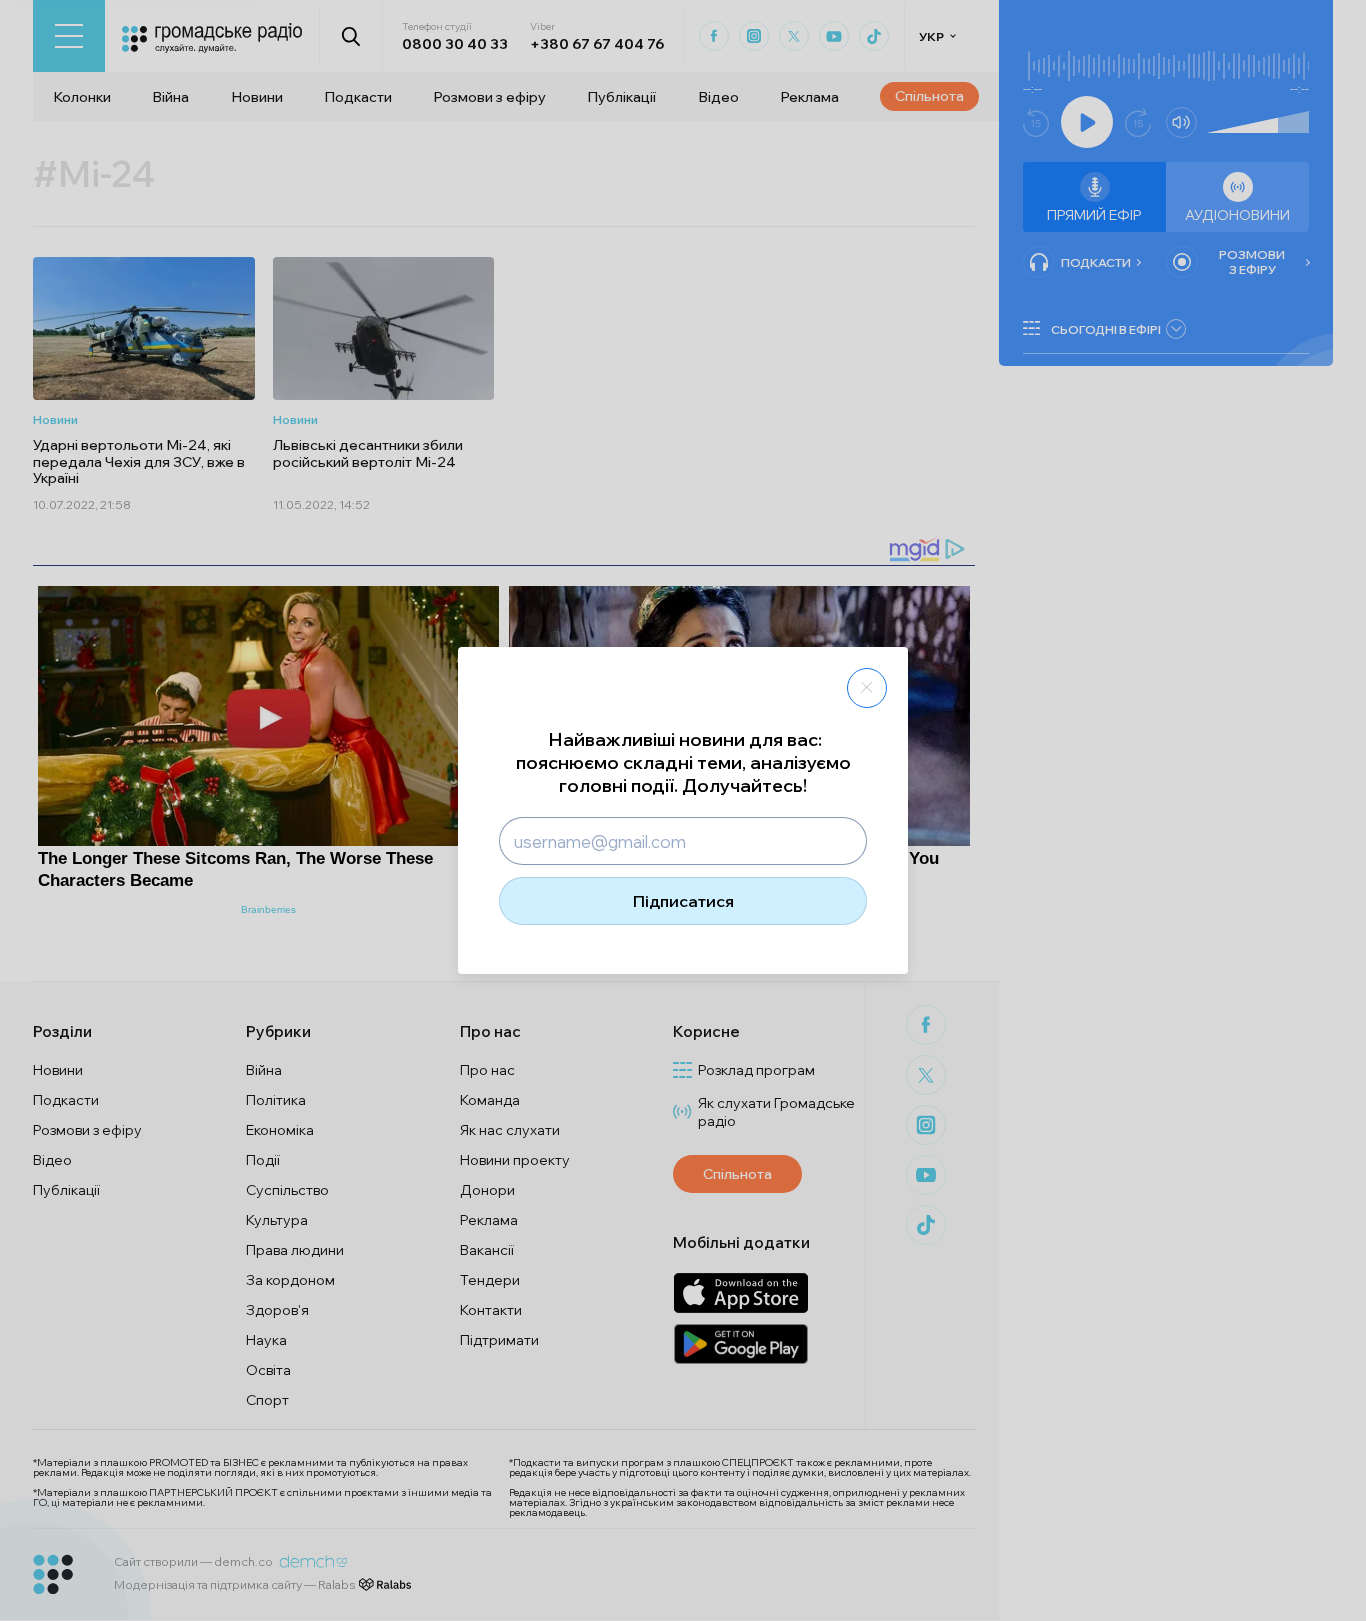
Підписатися (683, 901)
